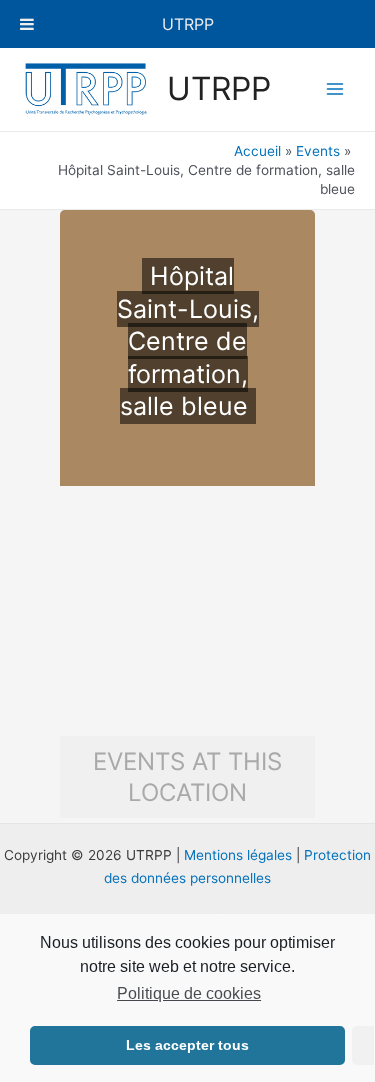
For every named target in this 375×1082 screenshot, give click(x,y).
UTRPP (219, 88)
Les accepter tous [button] (187, 1045)
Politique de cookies (189, 993)
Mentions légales (238, 855)
